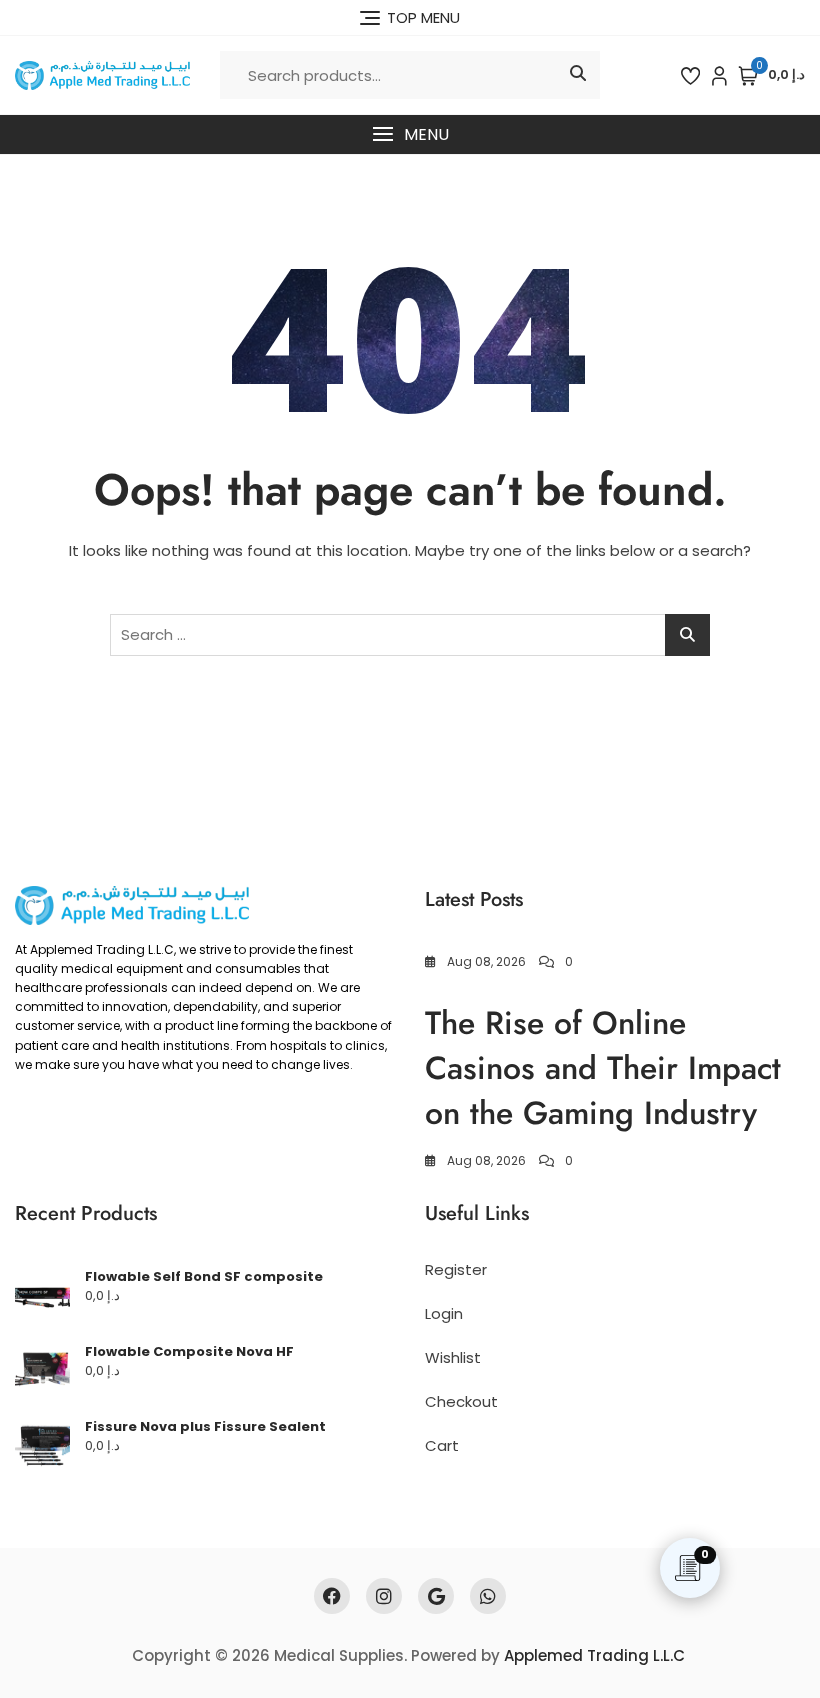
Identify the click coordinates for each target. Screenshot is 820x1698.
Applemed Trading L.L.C (594, 1655)
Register (456, 1269)
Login (444, 1313)
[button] (410, 134)
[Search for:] (410, 635)
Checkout (461, 1401)
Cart (442, 1445)
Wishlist (453, 1357)
